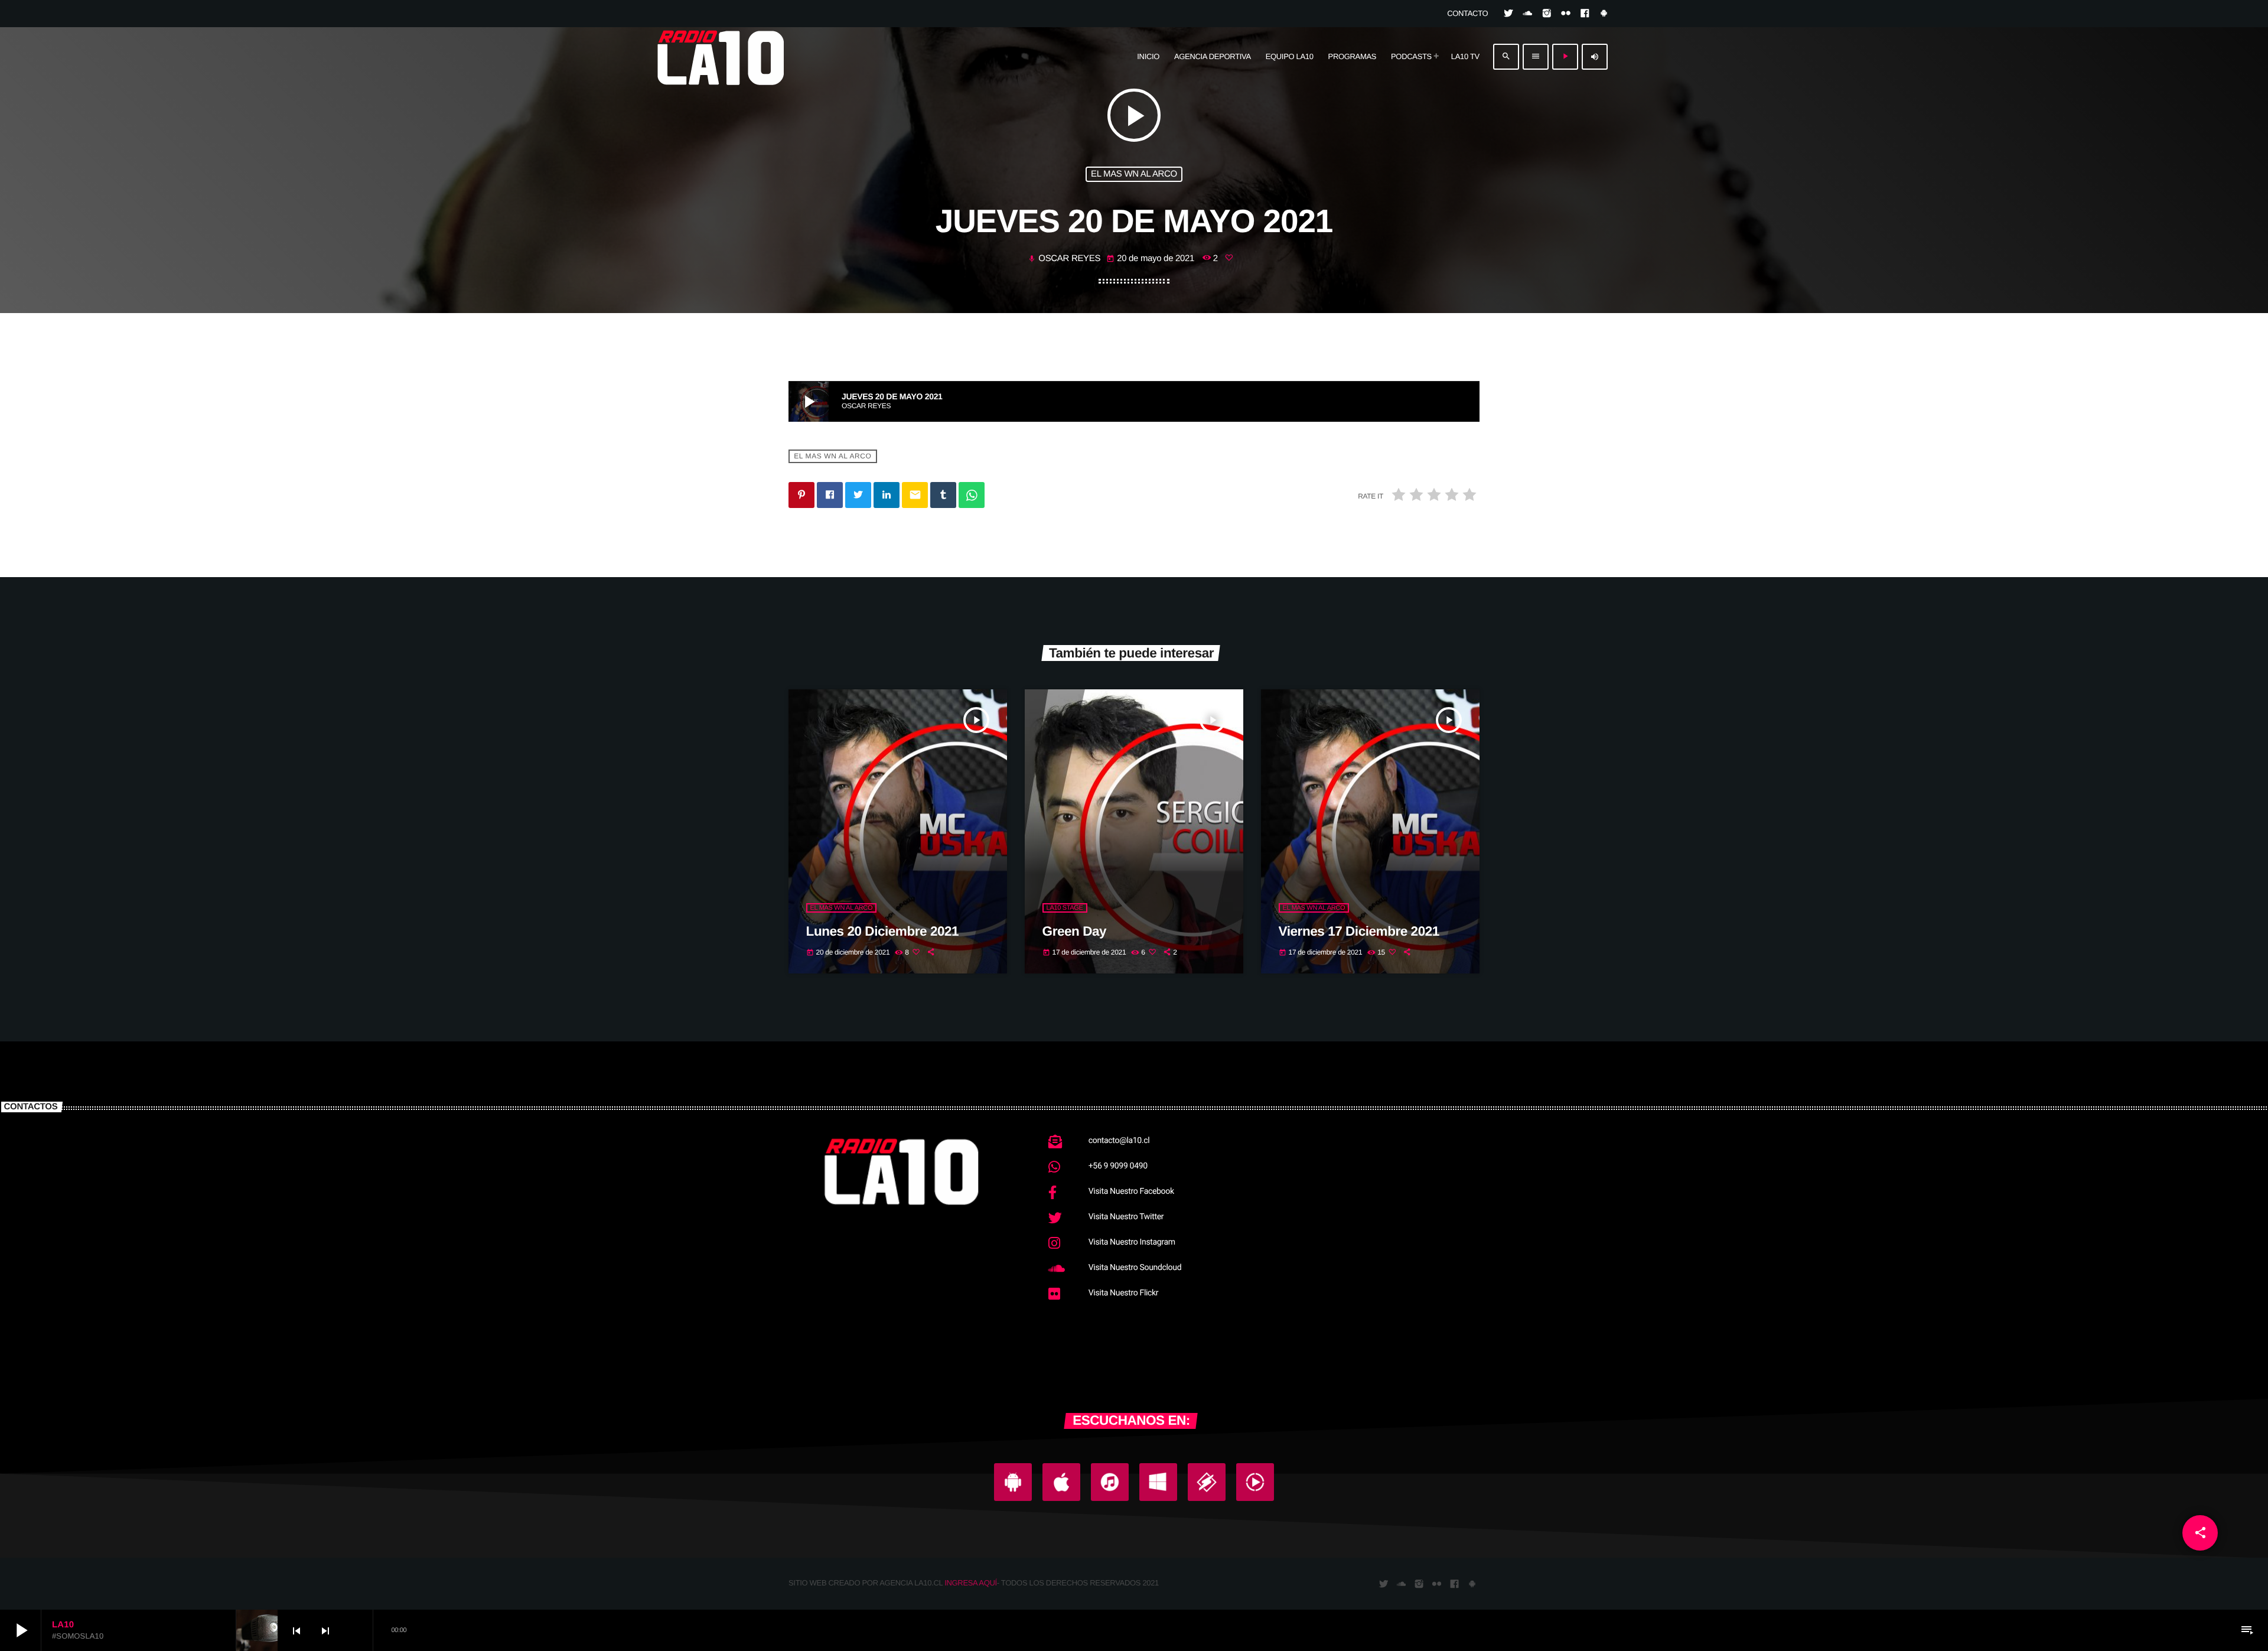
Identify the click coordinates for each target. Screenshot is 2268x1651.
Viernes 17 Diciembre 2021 (1359, 931)
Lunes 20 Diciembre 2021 (883, 931)
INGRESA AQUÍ (971, 1583)
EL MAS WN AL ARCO (1134, 174)
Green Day (1075, 931)
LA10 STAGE (1065, 908)
